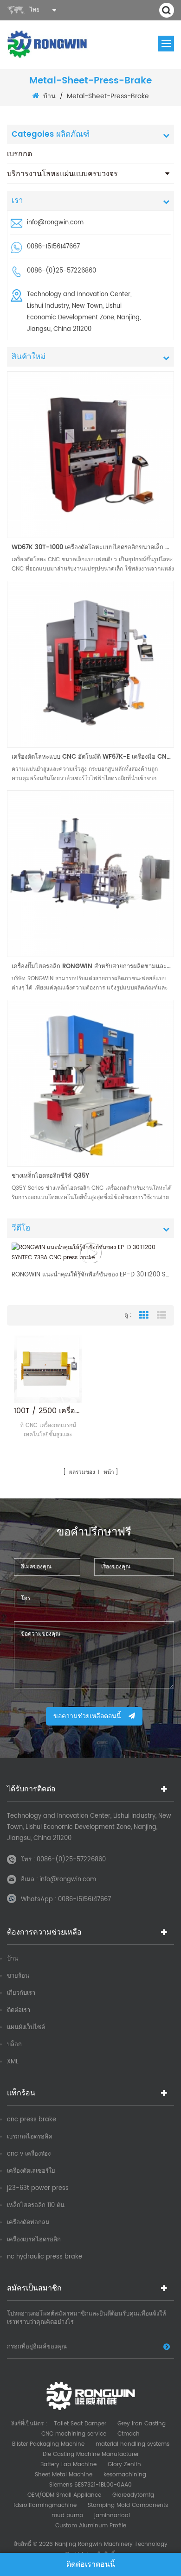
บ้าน (49, 96)
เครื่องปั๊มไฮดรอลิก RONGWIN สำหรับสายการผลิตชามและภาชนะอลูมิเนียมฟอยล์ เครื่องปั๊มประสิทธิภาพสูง (93, 967)
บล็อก (14, 2045)
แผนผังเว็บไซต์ (26, 2027)
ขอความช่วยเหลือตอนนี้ (87, 1716)
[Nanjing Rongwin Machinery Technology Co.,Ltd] (48, 44)
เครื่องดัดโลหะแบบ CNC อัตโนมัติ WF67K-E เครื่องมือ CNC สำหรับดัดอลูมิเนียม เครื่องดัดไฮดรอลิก (93, 757)
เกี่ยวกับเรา (21, 1993)
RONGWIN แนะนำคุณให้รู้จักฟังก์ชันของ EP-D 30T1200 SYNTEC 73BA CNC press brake (90, 1275)
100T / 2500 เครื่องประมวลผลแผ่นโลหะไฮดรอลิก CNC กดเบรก (48, 1411)
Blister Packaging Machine (48, 2444)
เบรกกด (19, 154)
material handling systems (133, 2444)
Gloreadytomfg (133, 2495)
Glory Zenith (124, 2465)
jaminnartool (112, 2516)
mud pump (67, 2516)
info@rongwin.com (55, 223)
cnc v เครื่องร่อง (29, 2154)
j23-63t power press (38, 2188)
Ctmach (129, 2434)
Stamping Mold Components (128, 2505)
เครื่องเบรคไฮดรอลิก (34, 2240)
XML (13, 2062)
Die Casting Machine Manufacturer (91, 2454)
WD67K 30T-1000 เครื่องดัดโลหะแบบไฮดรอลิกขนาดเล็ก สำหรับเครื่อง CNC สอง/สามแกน (93, 548)
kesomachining (125, 2475)
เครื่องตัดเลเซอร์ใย (31, 2171)
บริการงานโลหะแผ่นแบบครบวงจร (62, 174)
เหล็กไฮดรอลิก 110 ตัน (36, 2205)
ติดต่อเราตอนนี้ (91, 2564)
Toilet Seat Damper (80, 2424)
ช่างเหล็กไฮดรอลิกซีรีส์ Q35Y (50, 1176)
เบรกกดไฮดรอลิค (30, 2137)
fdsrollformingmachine (45, 2505)
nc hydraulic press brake (45, 2257)
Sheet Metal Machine (64, 2475)
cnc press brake (32, 2120)
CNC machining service (74, 2434)
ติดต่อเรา (19, 2010)
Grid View (144, 1315)
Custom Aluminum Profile (91, 2526)
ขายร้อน (18, 1976)
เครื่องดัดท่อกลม (28, 2223)
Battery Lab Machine (68, 2465)
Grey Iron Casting (142, 2424)
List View (162, 1315)
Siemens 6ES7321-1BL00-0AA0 (90, 2485)
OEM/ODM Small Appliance (64, 2495)
